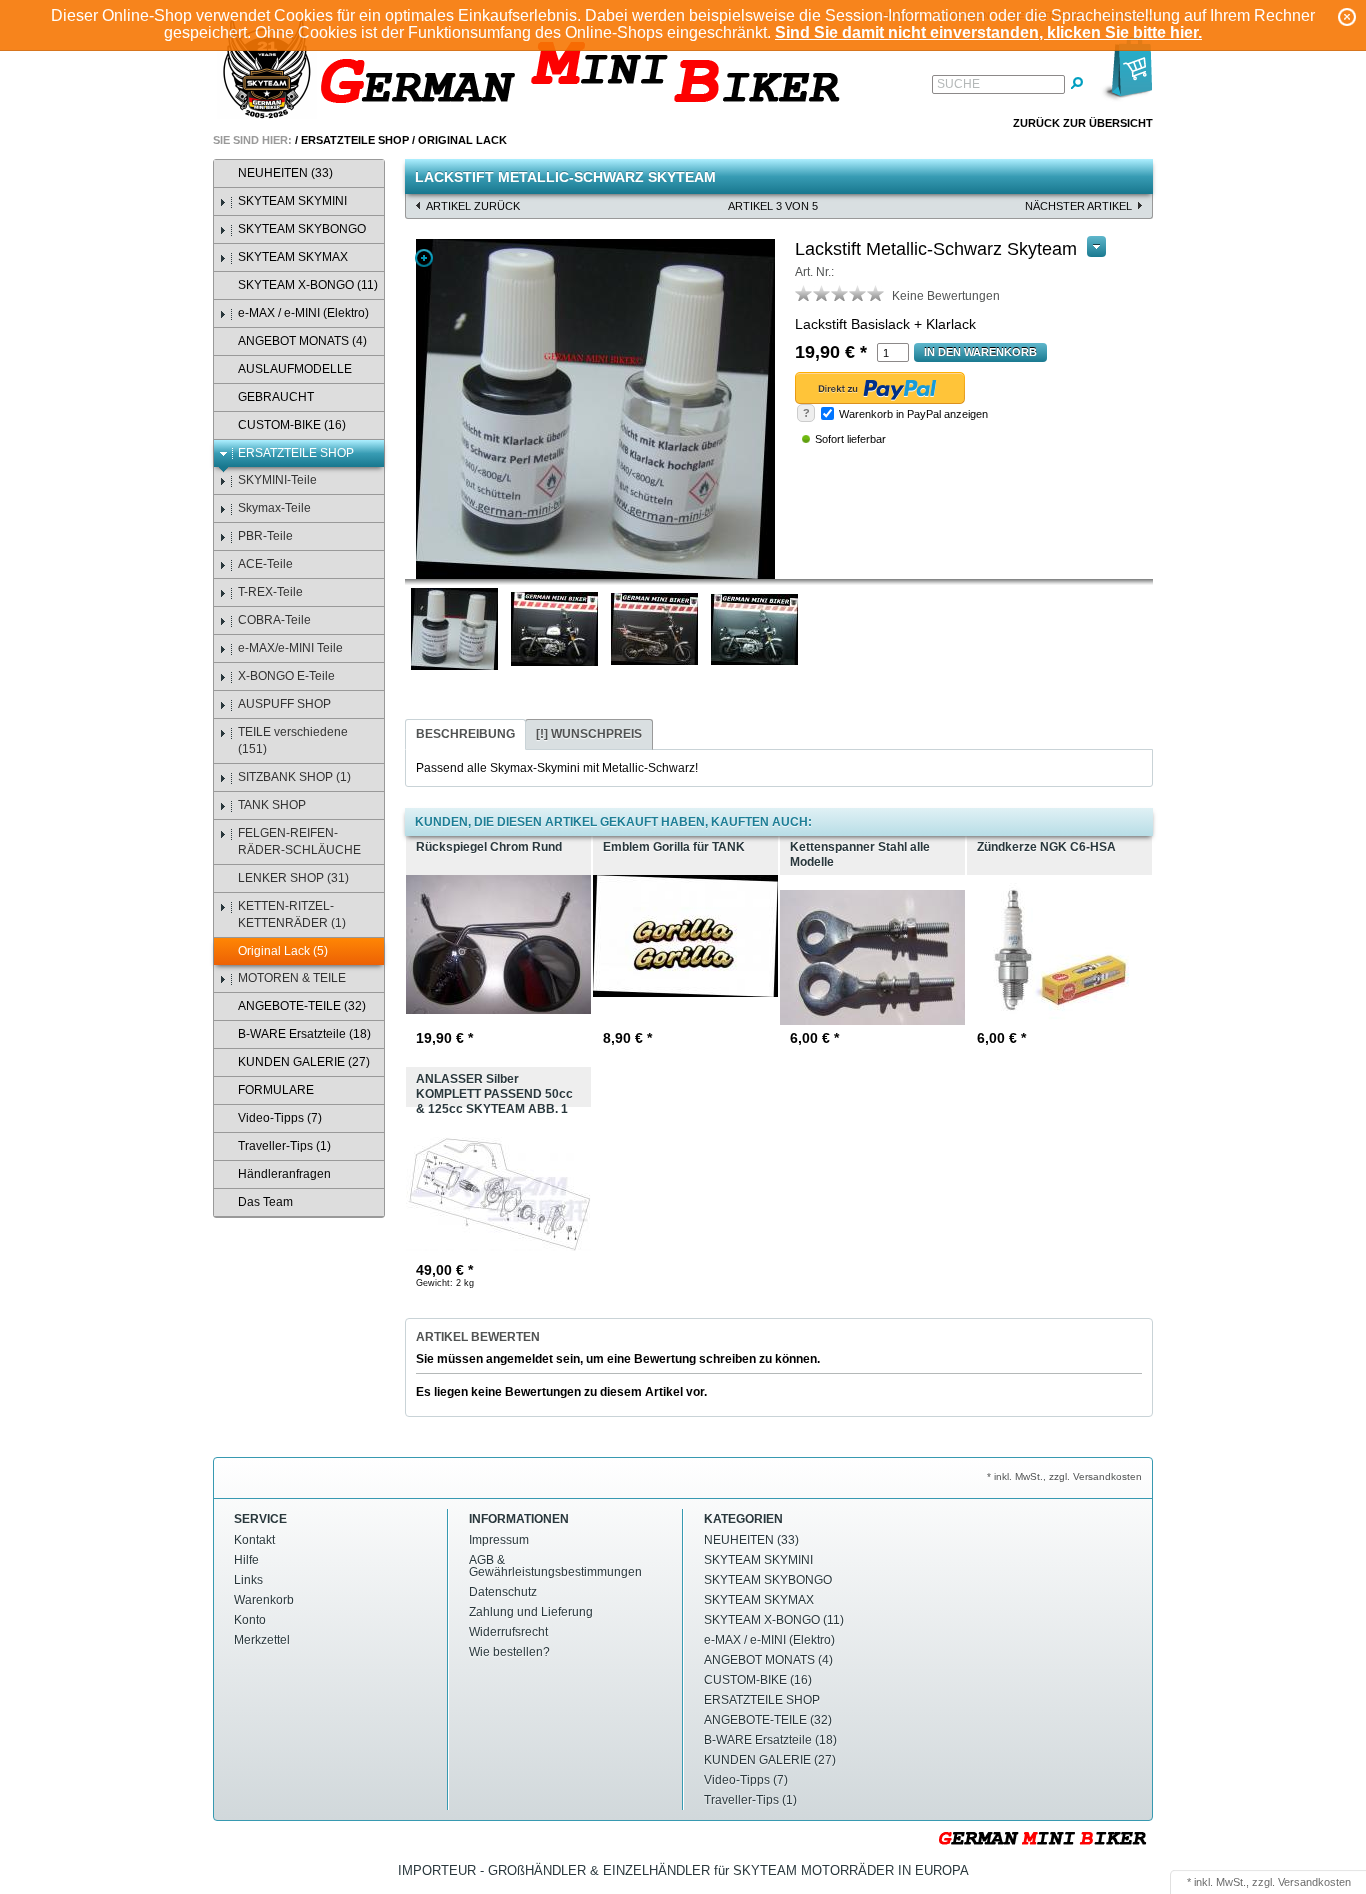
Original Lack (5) (283, 951)
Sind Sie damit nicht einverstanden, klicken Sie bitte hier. (988, 32)
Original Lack (462, 140)
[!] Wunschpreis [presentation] (589, 734)
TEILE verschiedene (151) (293, 740)
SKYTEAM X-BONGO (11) (308, 285)
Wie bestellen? (509, 1652)
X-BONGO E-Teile (286, 676)
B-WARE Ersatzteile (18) (304, 1034)
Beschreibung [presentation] (465, 734)
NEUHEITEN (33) (285, 173)
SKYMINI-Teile (277, 480)
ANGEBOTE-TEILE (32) (302, 1006)
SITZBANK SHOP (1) (294, 777)
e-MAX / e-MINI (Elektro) (303, 313)
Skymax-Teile (274, 508)
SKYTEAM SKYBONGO (302, 229)
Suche (958, 84)
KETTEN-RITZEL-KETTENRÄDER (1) (292, 914)
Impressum (499, 1540)
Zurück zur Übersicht (1083, 123)
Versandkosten (1314, 1882)
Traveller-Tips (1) (284, 1146)
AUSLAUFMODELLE (295, 369)
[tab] (465, 734)
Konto (250, 1620)
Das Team (265, 1202)
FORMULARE (276, 1090)
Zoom (424, 258)
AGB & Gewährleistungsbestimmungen (555, 1566)
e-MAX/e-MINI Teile (290, 648)
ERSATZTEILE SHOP (355, 140)
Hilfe (246, 1560)
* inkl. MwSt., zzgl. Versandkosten (1064, 1476)
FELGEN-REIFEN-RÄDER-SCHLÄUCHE (299, 841)
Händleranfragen (284, 1174)
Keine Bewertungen (946, 296)
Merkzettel (262, 1640)
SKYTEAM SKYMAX (293, 257)
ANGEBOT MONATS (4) (302, 341)
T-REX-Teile (270, 592)
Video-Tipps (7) (280, 1118)
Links (248, 1580)
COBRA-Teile (274, 620)
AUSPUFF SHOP (284, 704)
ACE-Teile (265, 564)
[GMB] (538, 71)
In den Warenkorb (980, 352)
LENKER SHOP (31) (293, 878)
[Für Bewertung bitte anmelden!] (804, 293)
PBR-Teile (265, 536)
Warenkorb (264, 1600)
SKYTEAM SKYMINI (292, 201)
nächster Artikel (1078, 206)
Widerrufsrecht (508, 1632)
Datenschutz (503, 1592)
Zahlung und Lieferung (531, 1612)
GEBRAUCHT (276, 397)
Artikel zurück (473, 206)
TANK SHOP (272, 805)
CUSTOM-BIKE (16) (292, 425)
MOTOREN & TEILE (292, 978)
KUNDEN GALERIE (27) (304, 1062)
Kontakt (254, 1540)
